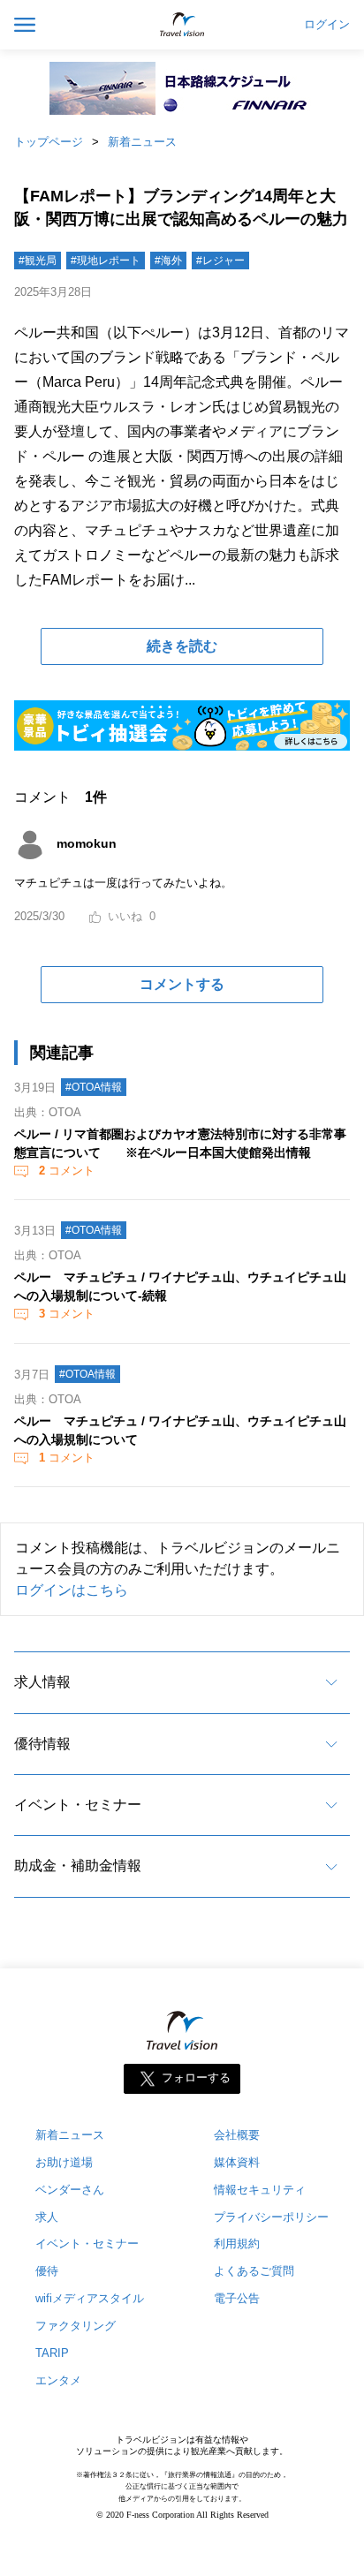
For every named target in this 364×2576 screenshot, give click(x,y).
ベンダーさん (70, 2190)
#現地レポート (106, 261)
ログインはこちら (72, 1590)
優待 (47, 2271)
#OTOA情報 (94, 1087)
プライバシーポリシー (271, 2217)
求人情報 (42, 1682)
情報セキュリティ (260, 2190)
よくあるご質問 (254, 2271)
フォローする (196, 2077)
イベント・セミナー (78, 1805)
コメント (67, 1171)
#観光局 (38, 261)
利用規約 (237, 2244)
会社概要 (237, 2135)
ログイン (327, 25)
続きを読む (182, 646)
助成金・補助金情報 (78, 1866)
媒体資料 (237, 2162)
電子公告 (237, 2298)
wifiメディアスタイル (90, 2298)
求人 (47, 2217)
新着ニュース (142, 142)
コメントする (182, 984)
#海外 (168, 261)
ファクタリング (76, 2326)
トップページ (49, 142)
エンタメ (58, 2380)
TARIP (52, 2353)
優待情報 (42, 1744)
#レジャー (220, 261)
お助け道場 (64, 2162)
